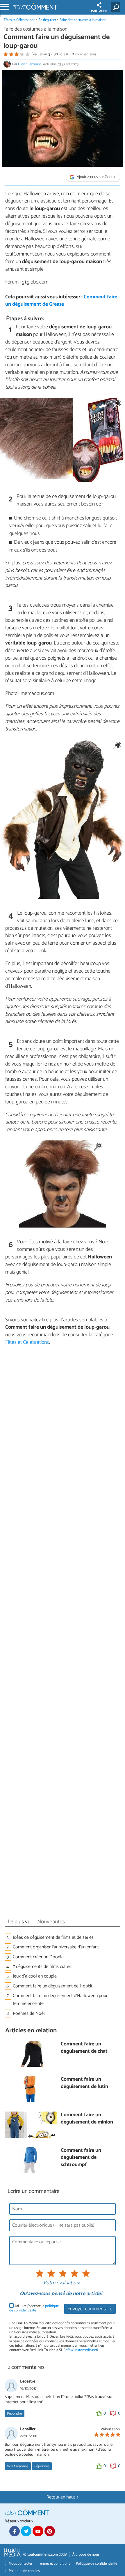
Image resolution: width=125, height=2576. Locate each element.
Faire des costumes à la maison (83, 20)
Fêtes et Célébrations (19, 20)
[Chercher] (117, 7)
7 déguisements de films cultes (42, 1967)
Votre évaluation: (61, 2283)
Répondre (14, 2414)
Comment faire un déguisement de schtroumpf (81, 2158)
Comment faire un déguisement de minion (87, 2119)
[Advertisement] (63, 1633)
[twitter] (26, 2531)
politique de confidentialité (34, 2308)
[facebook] (15, 2531)
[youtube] (38, 2531)
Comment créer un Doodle (38, 1957)
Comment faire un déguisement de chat (84, 2048)
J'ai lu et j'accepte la (34, 2308)
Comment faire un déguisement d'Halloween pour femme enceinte (60, 2000)
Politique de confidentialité (97, 2564)
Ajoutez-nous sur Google (96, 177)
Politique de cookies (24, 2571)
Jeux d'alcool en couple (35, 1976)
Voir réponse (18, 2466)
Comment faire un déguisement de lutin (84, 2083)
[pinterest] (50, 2531)
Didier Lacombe (30, 64)
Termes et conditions (54, 2564)
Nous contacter (20, 2564)
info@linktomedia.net (81, 2350)
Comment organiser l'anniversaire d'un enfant (56, 1947)
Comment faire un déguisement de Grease (61, 301)
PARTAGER (99, 11)
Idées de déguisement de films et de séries (53, 1937)
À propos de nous (86, 2555)
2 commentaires (84, 54)
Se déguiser (47, 20)
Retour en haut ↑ (63, 2497)
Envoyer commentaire (90, 2309)
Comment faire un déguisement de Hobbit (53, 1986)
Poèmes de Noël (29, 2014)
